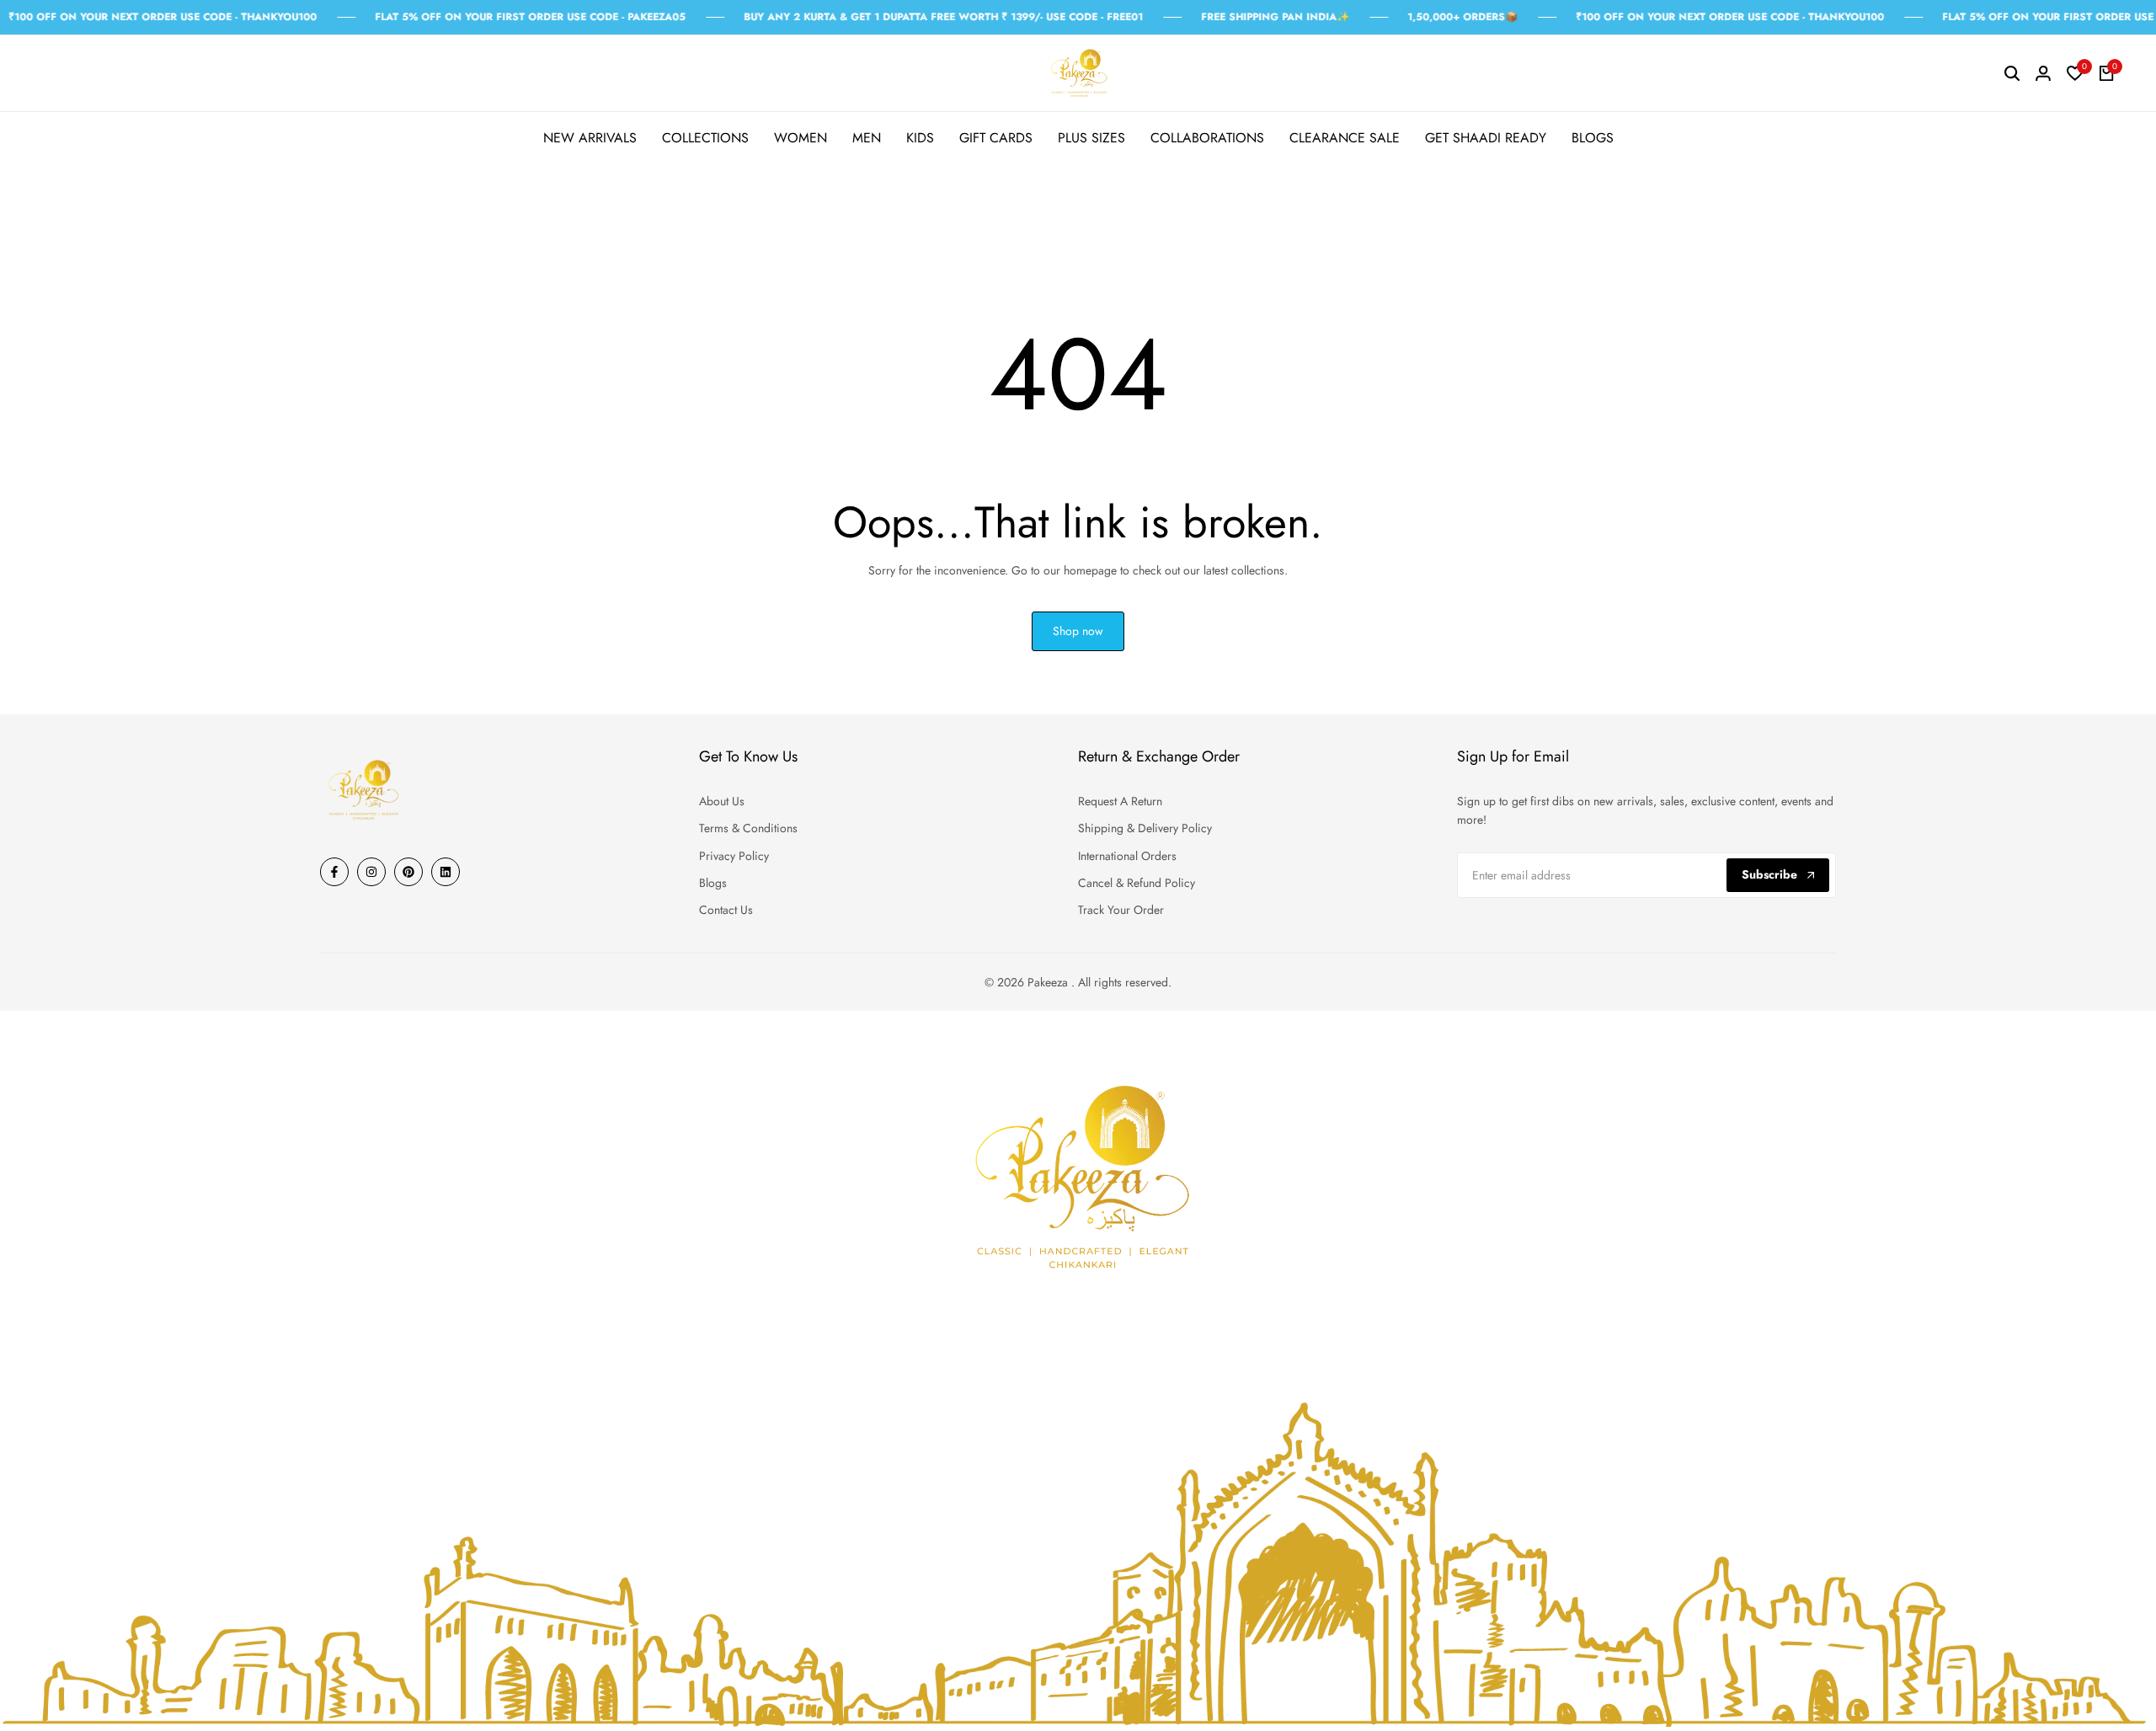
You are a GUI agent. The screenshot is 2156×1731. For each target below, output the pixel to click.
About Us (722, 801)
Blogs (713, 883)
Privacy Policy (734, 856)
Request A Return (1120, 801)
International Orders (1127, 856)
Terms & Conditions (748, 828)
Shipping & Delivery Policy (1145, 828)
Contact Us (726, 910)
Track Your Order (1121, 910)
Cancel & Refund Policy (1137, 883)
